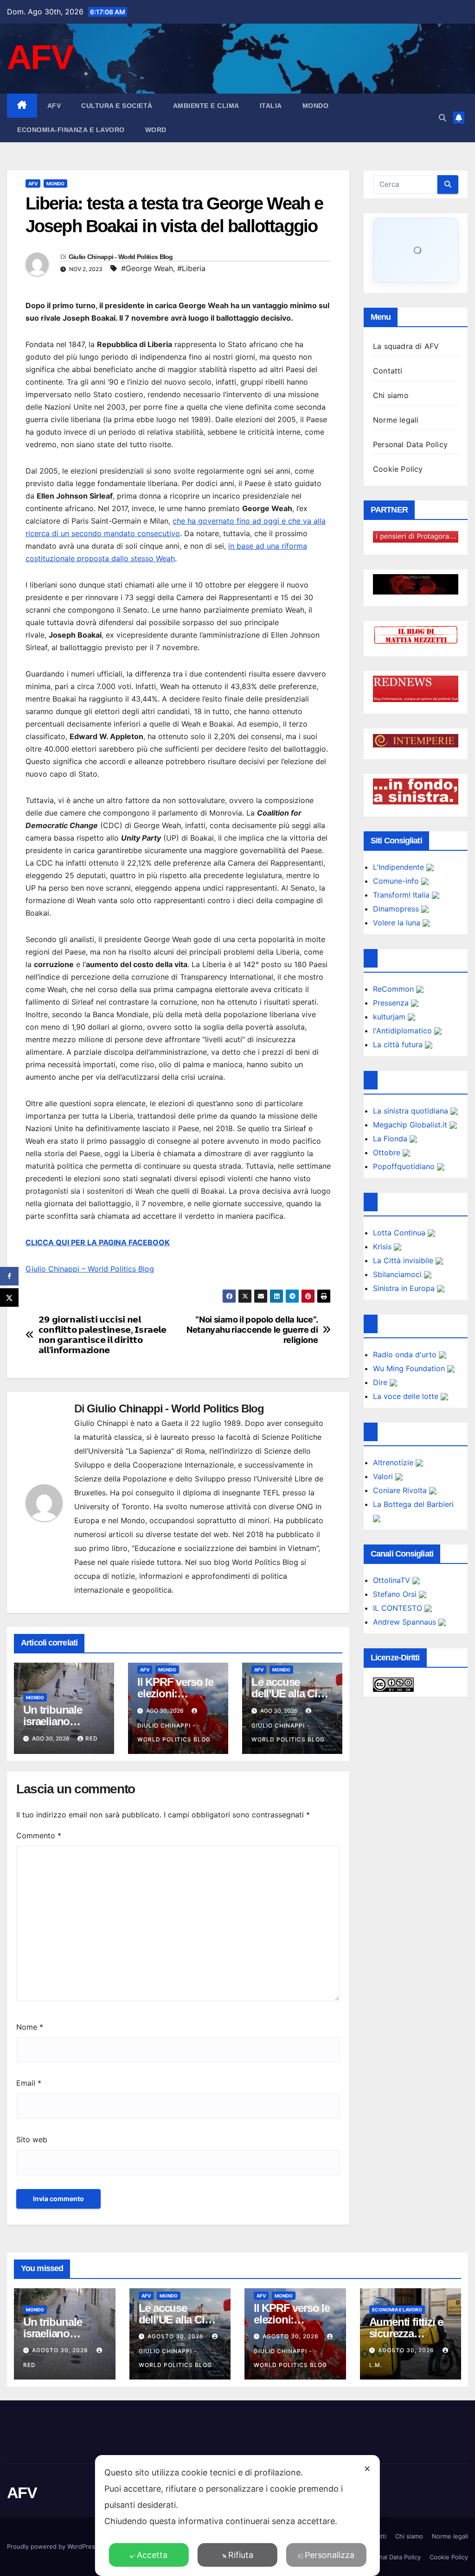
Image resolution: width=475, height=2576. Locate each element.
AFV (40, 57)
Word (156, 130)
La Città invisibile (404, 1260)
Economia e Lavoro (397, 2310)
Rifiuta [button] (241, 2555)
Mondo (316, 106)
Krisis (383, 1247)
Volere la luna (398, 923)
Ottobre (388, 1152)
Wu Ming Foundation (410, 1368)
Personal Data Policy (410, 444)
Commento (39, 1835)
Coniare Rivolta (401, 1490)
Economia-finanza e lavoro (71, 130)
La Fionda (391, 1139)
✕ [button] (367, 2469)
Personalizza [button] (330, 2555)
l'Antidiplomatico (404, 1031)
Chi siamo (391, 395)
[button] (443, 118)
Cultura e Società (117, 106)
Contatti (388, 371)
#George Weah (147, 268)
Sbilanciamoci (398, 1274)
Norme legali (396, 420)
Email (29, 2083)
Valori (384, 1476)
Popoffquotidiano (405, 1166)
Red (92, 1738)
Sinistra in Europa (405, 1288)
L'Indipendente (400, 867)
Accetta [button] (152, 2555)
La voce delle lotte (407, 1396)
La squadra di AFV (406, 346)
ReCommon (395, 989)
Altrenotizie (394, 1462)
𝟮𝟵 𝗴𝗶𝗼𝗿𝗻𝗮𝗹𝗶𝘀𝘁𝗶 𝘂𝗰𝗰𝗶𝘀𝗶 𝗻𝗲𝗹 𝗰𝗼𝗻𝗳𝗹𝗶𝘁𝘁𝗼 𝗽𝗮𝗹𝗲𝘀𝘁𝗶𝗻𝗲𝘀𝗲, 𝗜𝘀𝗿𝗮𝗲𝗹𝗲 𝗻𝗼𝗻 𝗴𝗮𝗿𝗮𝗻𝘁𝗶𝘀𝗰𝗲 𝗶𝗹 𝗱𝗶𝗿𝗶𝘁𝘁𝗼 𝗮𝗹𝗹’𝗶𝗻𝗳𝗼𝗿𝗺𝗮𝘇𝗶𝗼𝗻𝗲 (103, 1335)
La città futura (399, 1044)
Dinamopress (397, 909)
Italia (271, 106)
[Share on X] (9, 1297)
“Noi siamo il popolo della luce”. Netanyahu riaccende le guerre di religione (252, 1330)
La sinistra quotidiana (412, 1111)
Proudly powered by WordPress (54, 2546)
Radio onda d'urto (406, 1354)
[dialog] (237, 2516)
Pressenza (392, 1003)
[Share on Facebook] (9, 1276)
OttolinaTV (393, 1580)
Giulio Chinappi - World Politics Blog (121, 257)
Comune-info (397, 881)
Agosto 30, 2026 (61, 2350)
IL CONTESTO (399, 1608)
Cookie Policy (398, 469)
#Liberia (191, 268)
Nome (30, 2027)
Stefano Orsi (396, 1594)
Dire (381, 1382)
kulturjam (390, 1017)
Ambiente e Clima (206, 106)
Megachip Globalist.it (411, 1125)
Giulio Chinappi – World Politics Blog (90, 1269)
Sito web (32, 2139)
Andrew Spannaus (406, 1622)
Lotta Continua (400, 1233)
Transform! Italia (402, 895)
